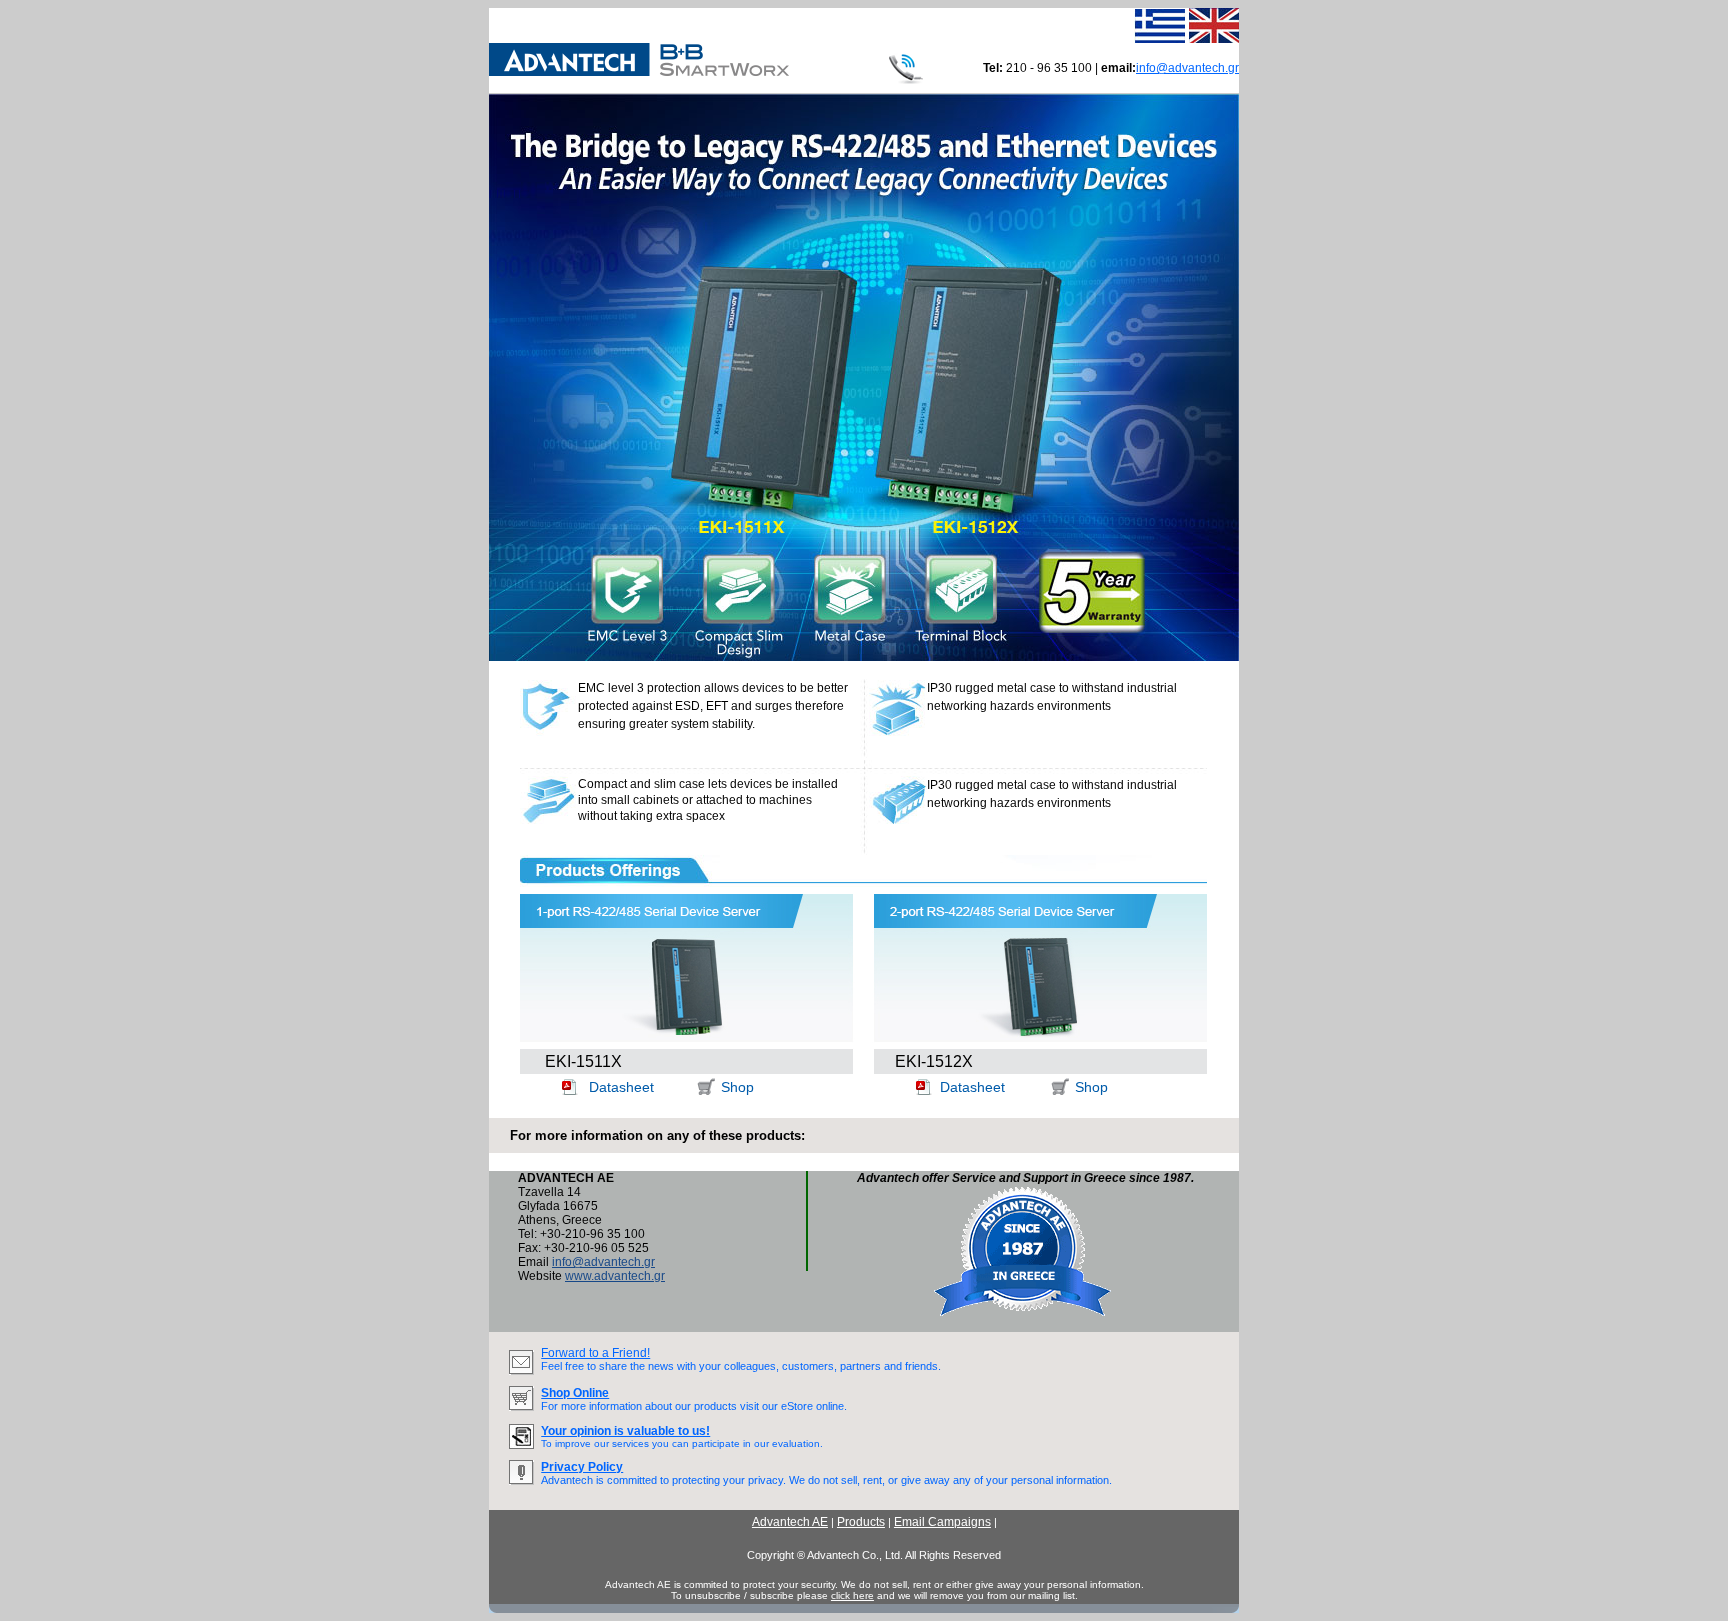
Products (861, 1522)
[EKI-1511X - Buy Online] (706, 1091)
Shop (737, 1087)
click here (852, 1595)
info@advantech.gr (1187, 68)
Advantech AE (790, 1522)
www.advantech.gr (615, 1276)
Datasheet (621, 1087)
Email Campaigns (942, 1522)
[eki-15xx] (864, 657)
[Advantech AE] (639, 72)
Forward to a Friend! (595, 1353)
